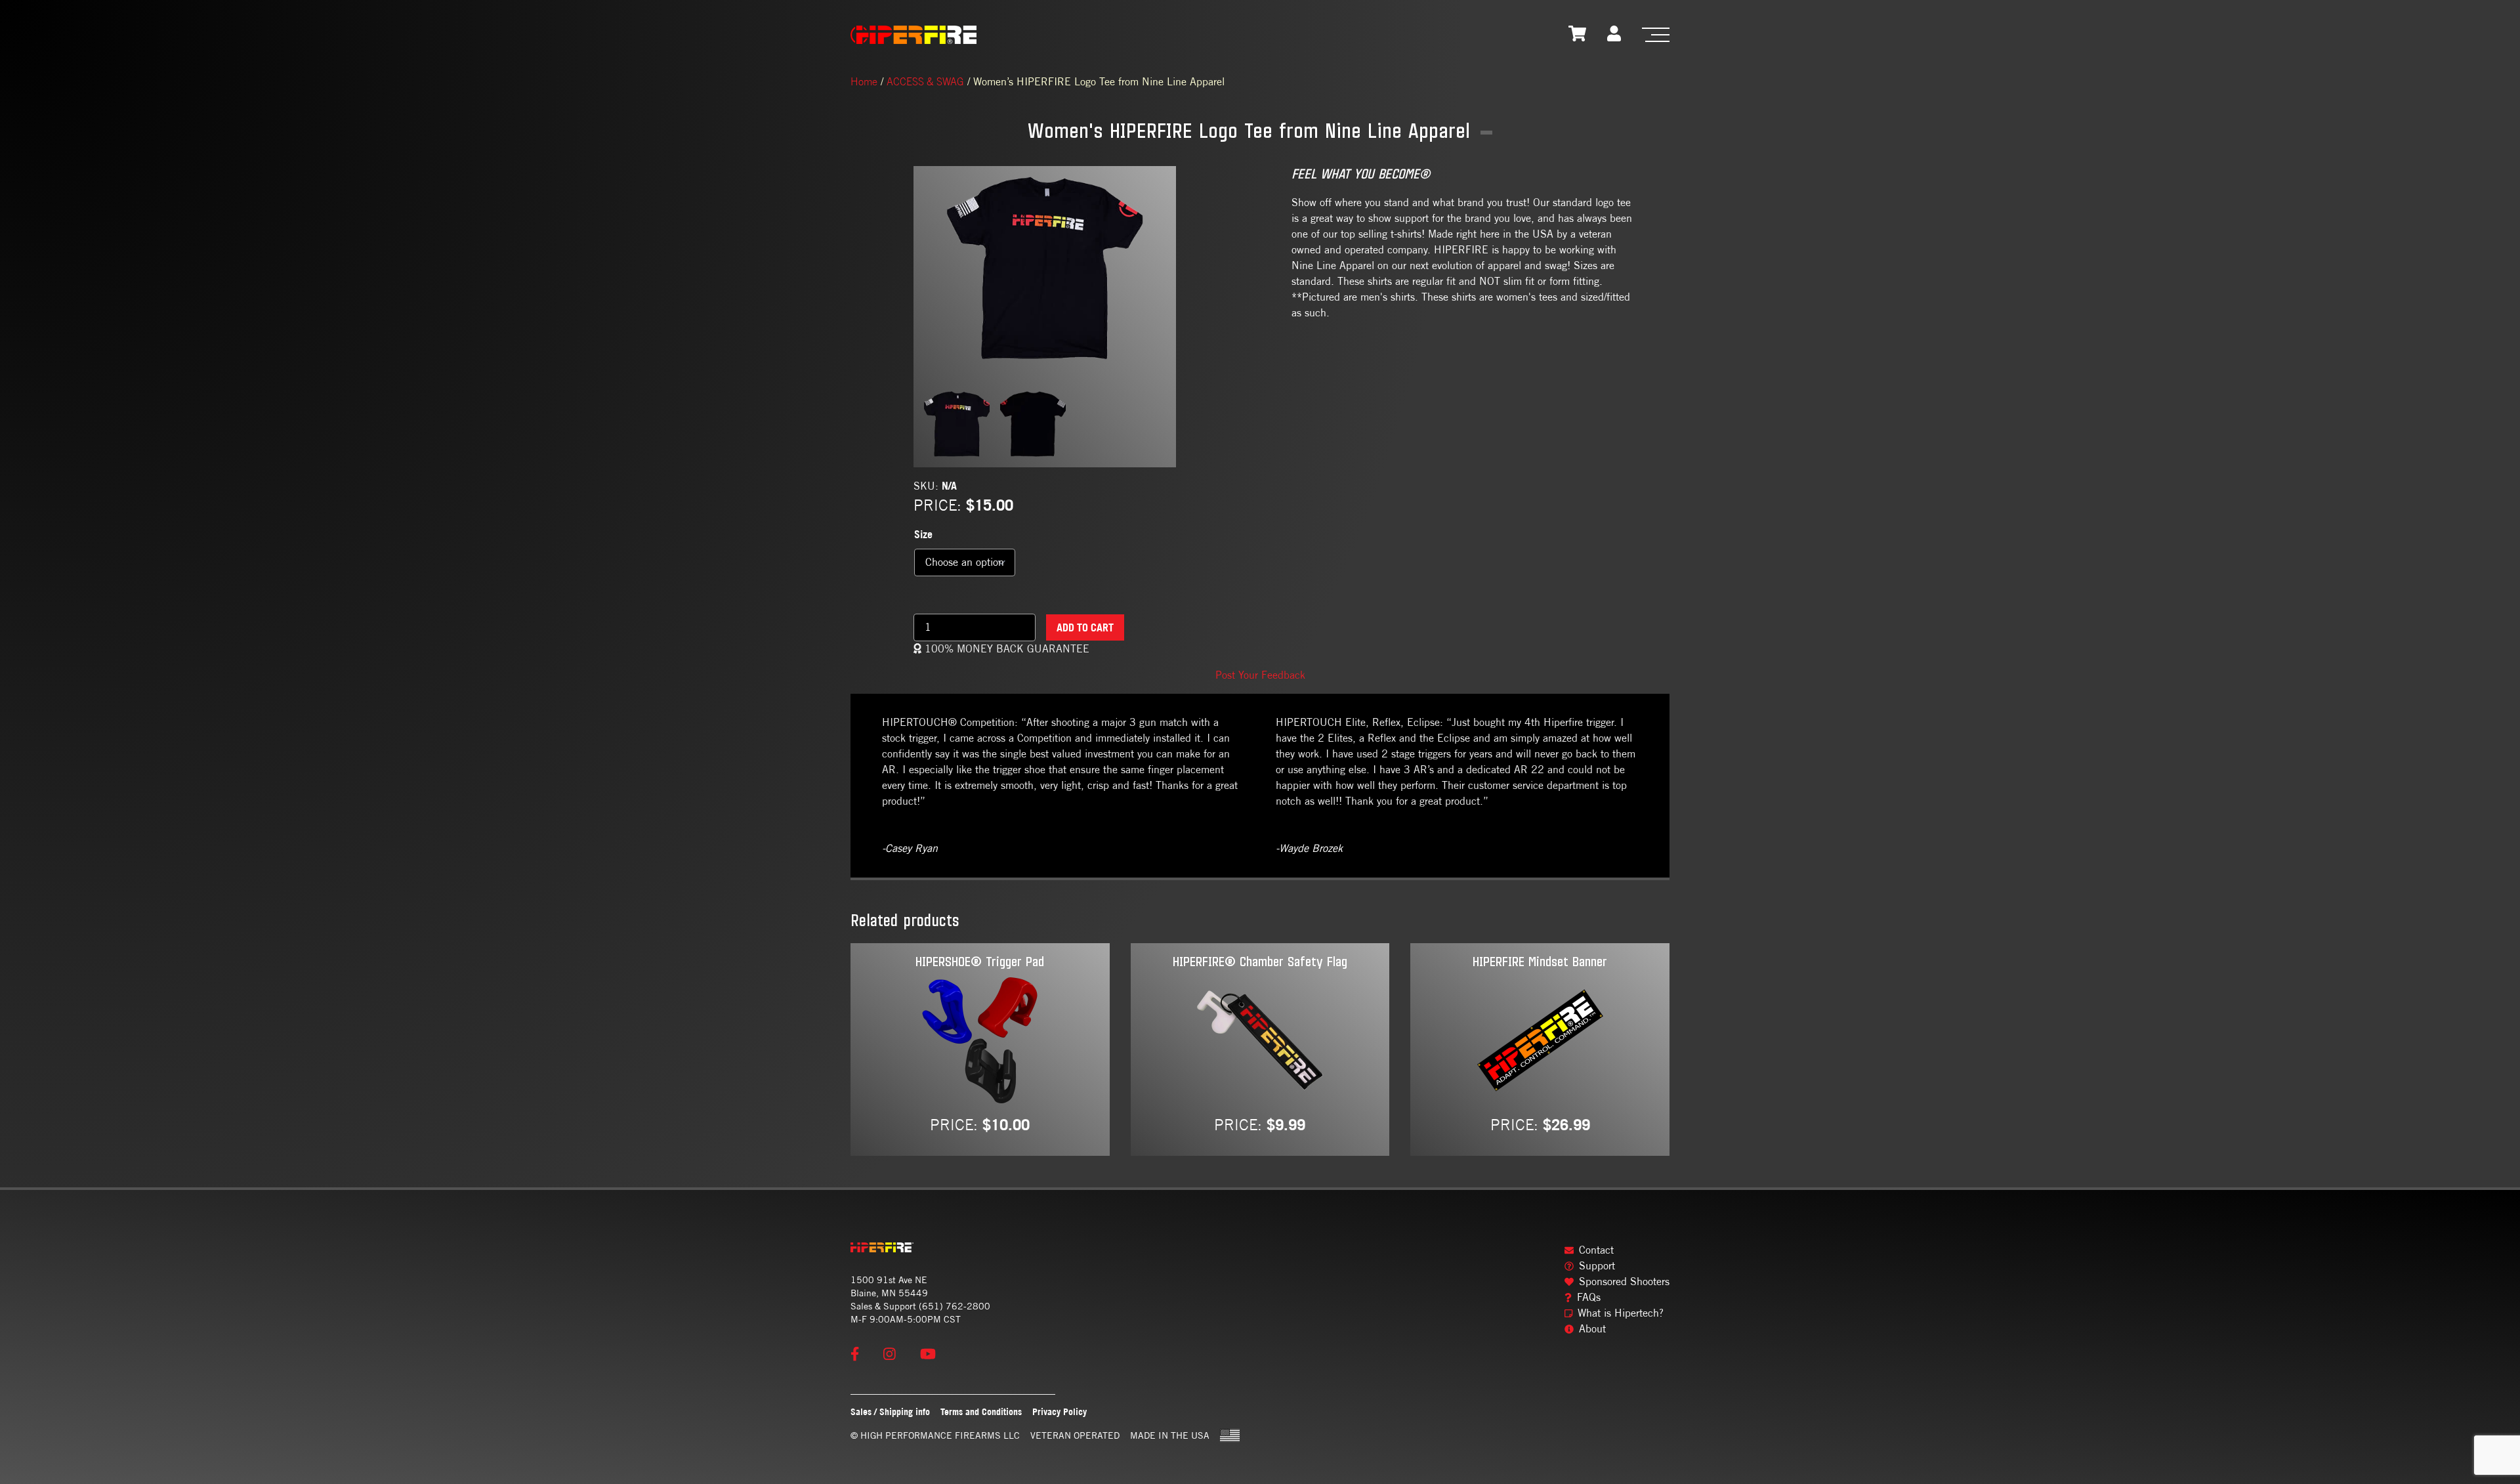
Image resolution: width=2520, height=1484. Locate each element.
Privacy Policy (1060, 1411)
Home (864, 81)
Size (923, 534)
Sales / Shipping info (890, 1411)
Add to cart (1085, 627)
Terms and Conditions (981, 1411)
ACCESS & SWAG (925, 81)
